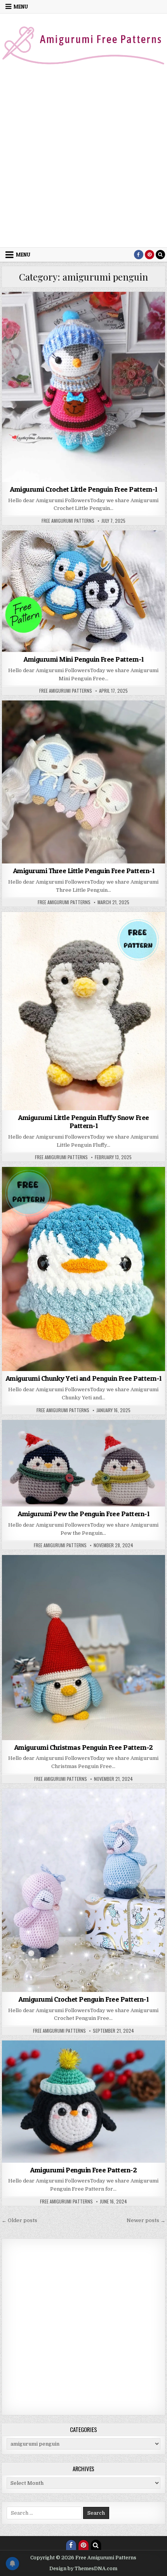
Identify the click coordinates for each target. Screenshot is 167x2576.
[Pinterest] (150, 255)
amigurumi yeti (95, 1194)
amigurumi (20, 311)
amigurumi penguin (70, 319)
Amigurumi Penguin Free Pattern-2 (83, 2170)
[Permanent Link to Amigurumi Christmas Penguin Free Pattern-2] (83, 1647)
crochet (108, 319)
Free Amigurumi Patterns (68, 521)
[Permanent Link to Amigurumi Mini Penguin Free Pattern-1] (83, 591)
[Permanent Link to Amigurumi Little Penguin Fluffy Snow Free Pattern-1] (83, 1011)
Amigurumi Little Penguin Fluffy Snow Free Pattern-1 (83, 1122)
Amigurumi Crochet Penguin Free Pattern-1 (83, 1999)
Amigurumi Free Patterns (127, 311)
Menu (21, 7)
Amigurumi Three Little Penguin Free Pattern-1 (84, 871)
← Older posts (19, 2220)
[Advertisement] (83, 160)
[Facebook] (139, 255)
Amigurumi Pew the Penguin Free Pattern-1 (83, 1514)
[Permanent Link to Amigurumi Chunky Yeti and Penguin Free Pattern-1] (83, 1269)
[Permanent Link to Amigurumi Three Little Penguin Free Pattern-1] (83, 782)
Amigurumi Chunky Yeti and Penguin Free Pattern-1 (83, 1378)
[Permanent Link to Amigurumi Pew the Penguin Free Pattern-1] (83, 1463)
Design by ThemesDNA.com (83, 2569)
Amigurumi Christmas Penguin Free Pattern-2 (83, 1747)
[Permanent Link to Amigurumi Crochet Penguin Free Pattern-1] (83, 1890)
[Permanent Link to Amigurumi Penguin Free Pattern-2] (83, 2102)
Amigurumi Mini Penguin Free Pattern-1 (83, 659)
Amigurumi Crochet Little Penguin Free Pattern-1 (83, 489)
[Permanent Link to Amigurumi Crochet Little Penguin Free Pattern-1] (83, 387)
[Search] (160, 255)
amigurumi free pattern (65, 311)
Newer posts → (146, 2220)
